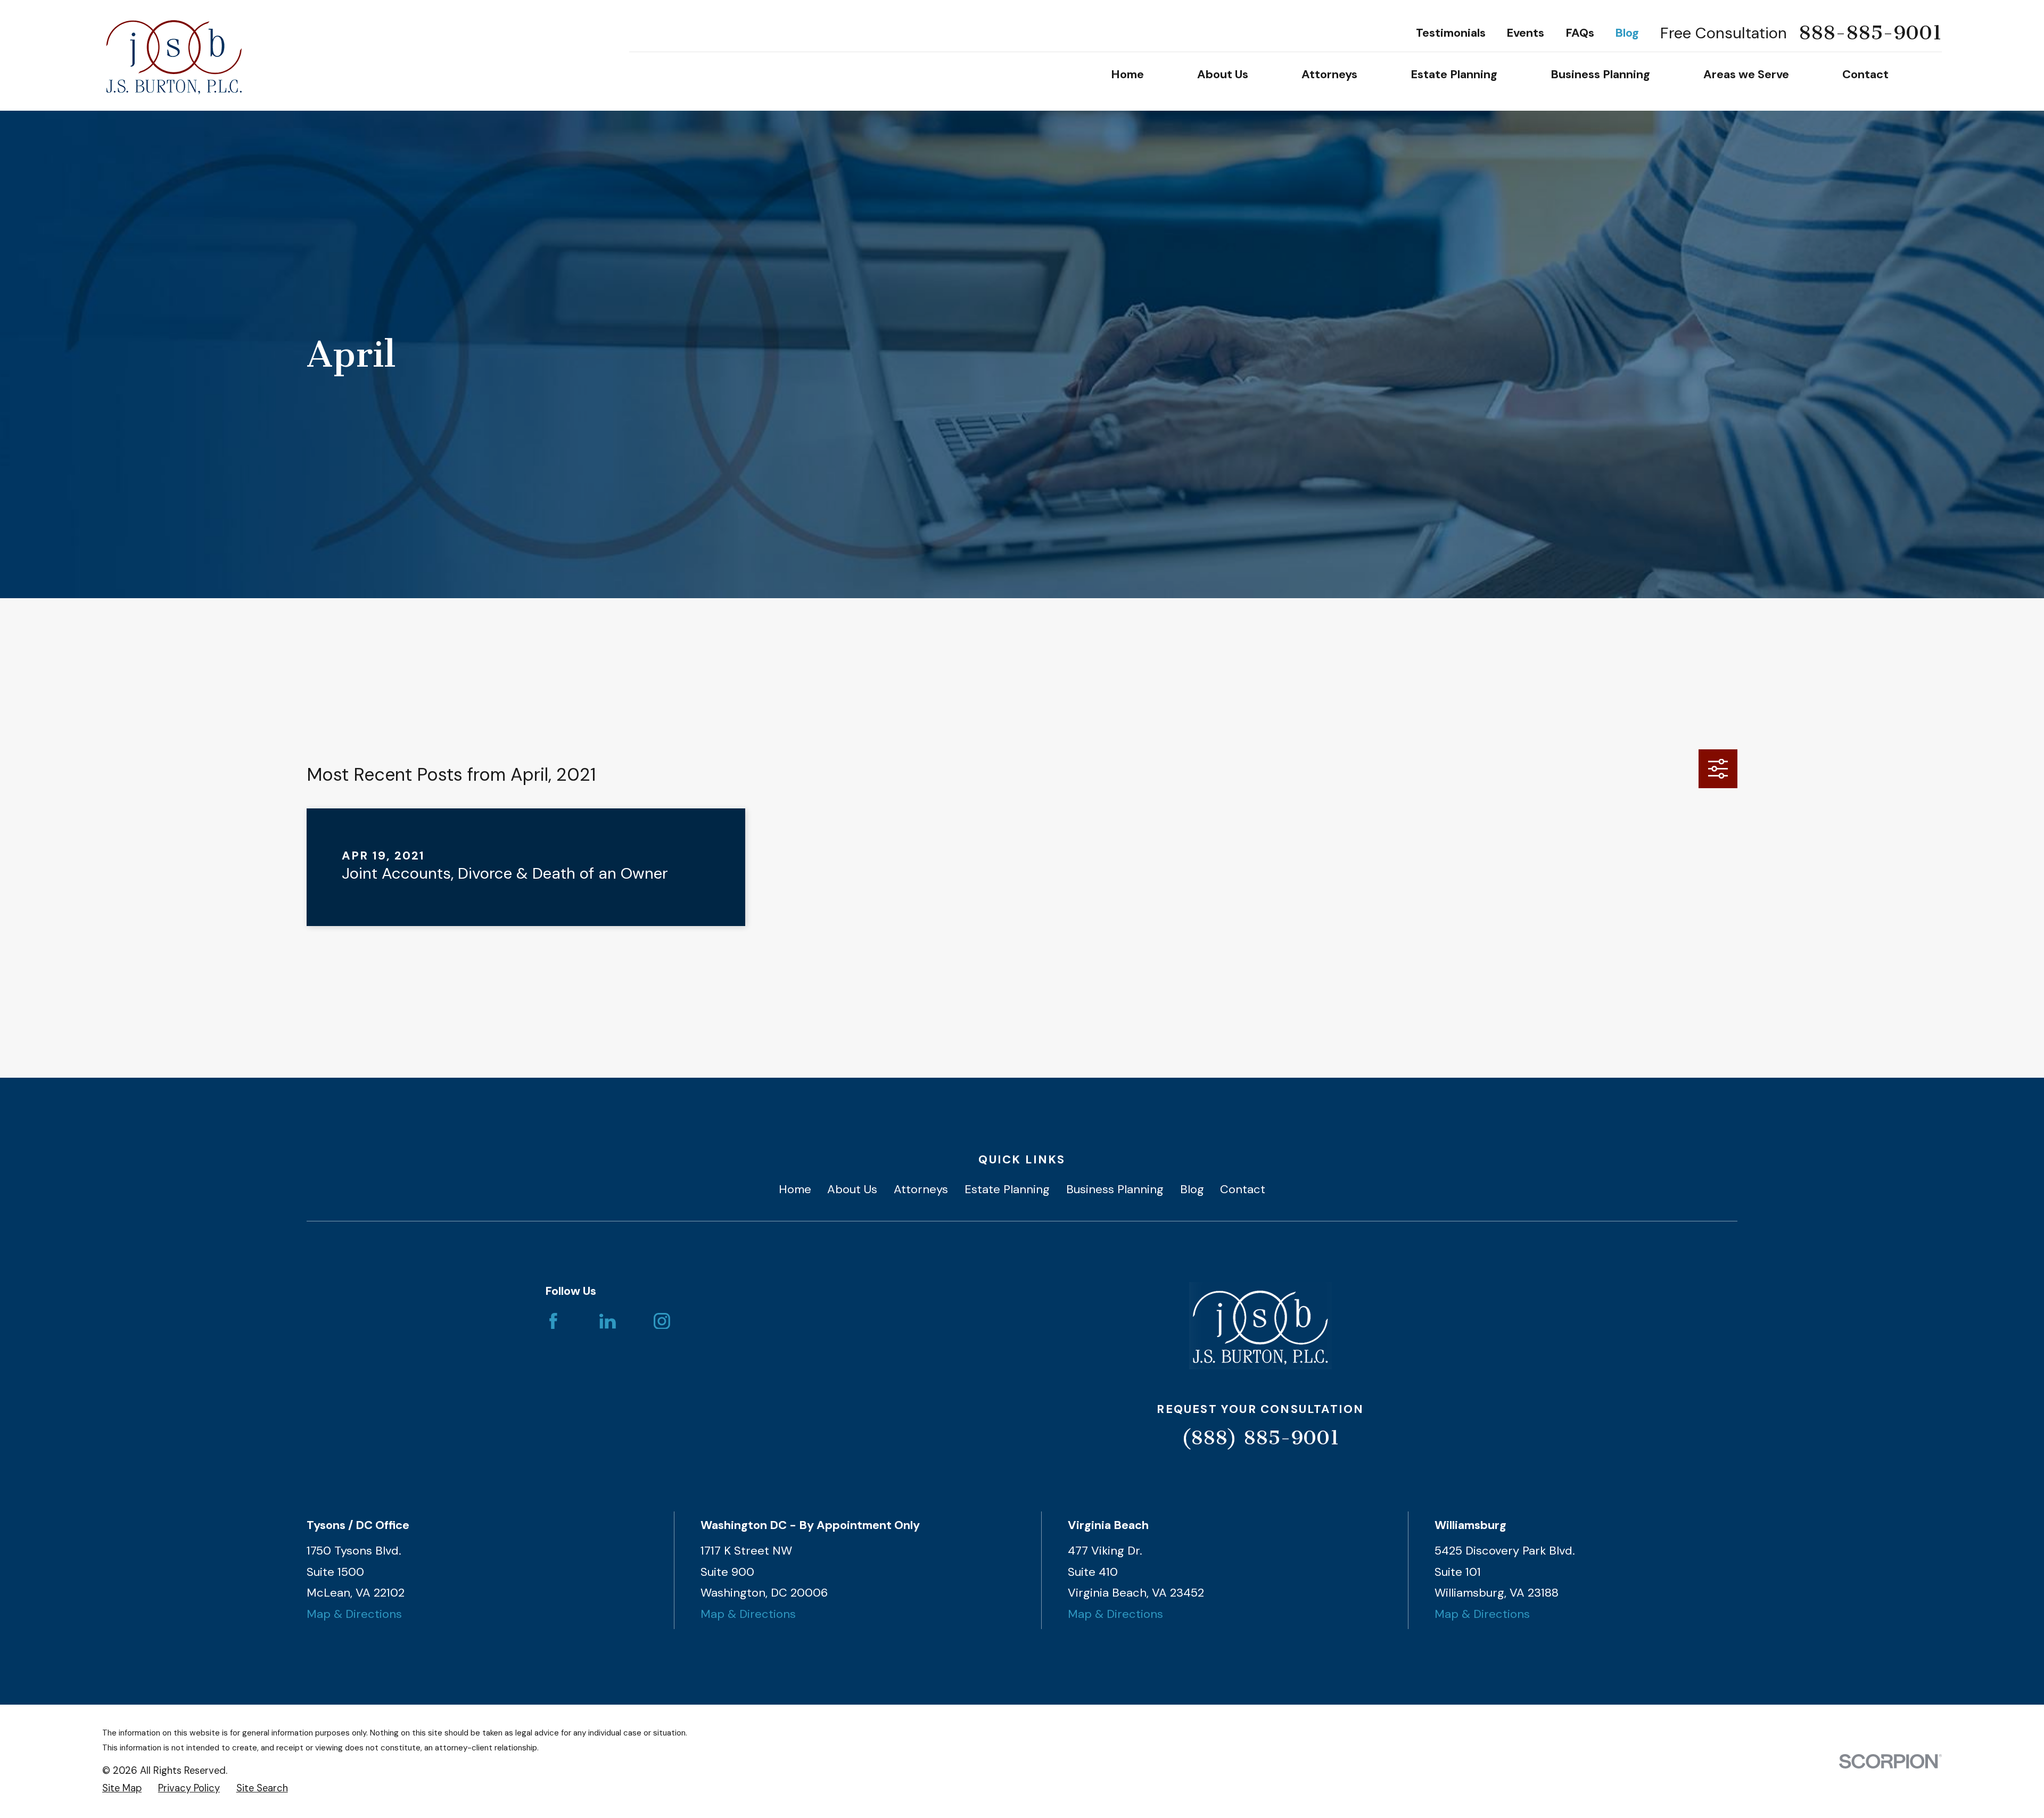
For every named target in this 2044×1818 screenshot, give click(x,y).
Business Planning (1115, 1189)
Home (795, 1189)
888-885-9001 (1870, 33)
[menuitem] (122, 1788)
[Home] (174, 55)
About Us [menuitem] (1223, 74)
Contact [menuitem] (1865, 74)
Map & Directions (354, 1614)
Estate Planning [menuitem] (1454, 74)
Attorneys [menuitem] (1329, 74)
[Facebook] (553, 1321)
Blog (1627, 33)
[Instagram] (662, 1321)
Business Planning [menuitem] (1600, 74)
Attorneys (921, 1189)
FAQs (1580, 33)
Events (1525, 33)
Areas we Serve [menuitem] (1746, 74)
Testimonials (1451, 33)
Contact (1243, 1189)
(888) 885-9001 (1260, 1438)
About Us (852, 1189)
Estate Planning (1007, 1189)
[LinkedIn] (608, 1321)
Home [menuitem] (1127, 74)
